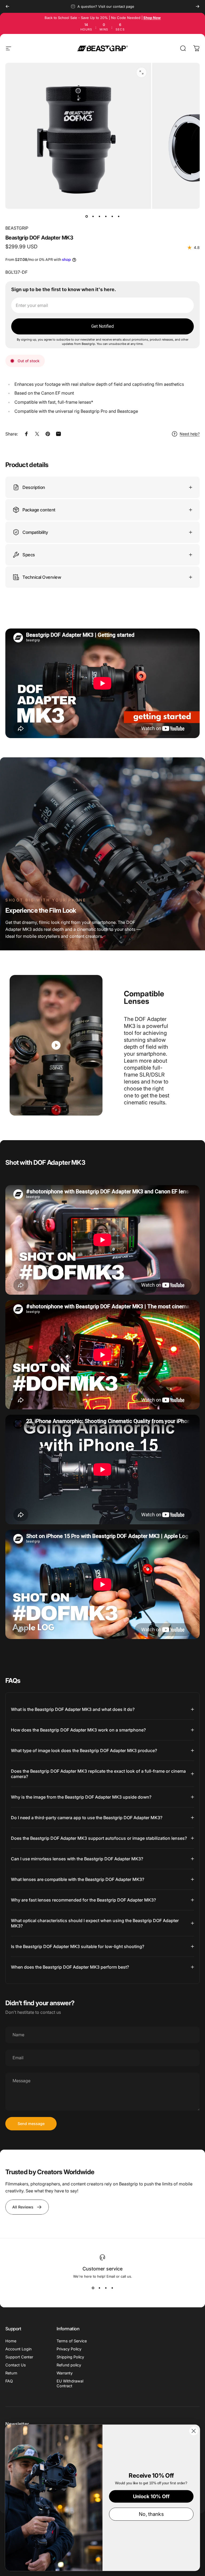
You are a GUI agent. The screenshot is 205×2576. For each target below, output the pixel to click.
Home (11, 2341)
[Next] (198, 6)
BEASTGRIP (17, 228)
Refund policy (69, 2365)
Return (11, 2373)
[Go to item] (86, 216)
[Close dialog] (194, 2431)
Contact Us (16, 2365)
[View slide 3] (106, 2288)
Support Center (19, 2357)
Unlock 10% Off (151, 2496)
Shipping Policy (70, 2357)
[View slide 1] (93, 2288)
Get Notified (102, 326)
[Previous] (7, 6)
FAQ (9, 2381)
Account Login (18, 2349)
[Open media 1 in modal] (141, 72)
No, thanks (151, 2514)
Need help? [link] (190, 434)
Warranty (65, 2373)
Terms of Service (72, 2341)
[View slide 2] (99, 2288)
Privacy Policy (69, 2349)
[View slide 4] (112, 2288)
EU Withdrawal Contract (70, 2383)
